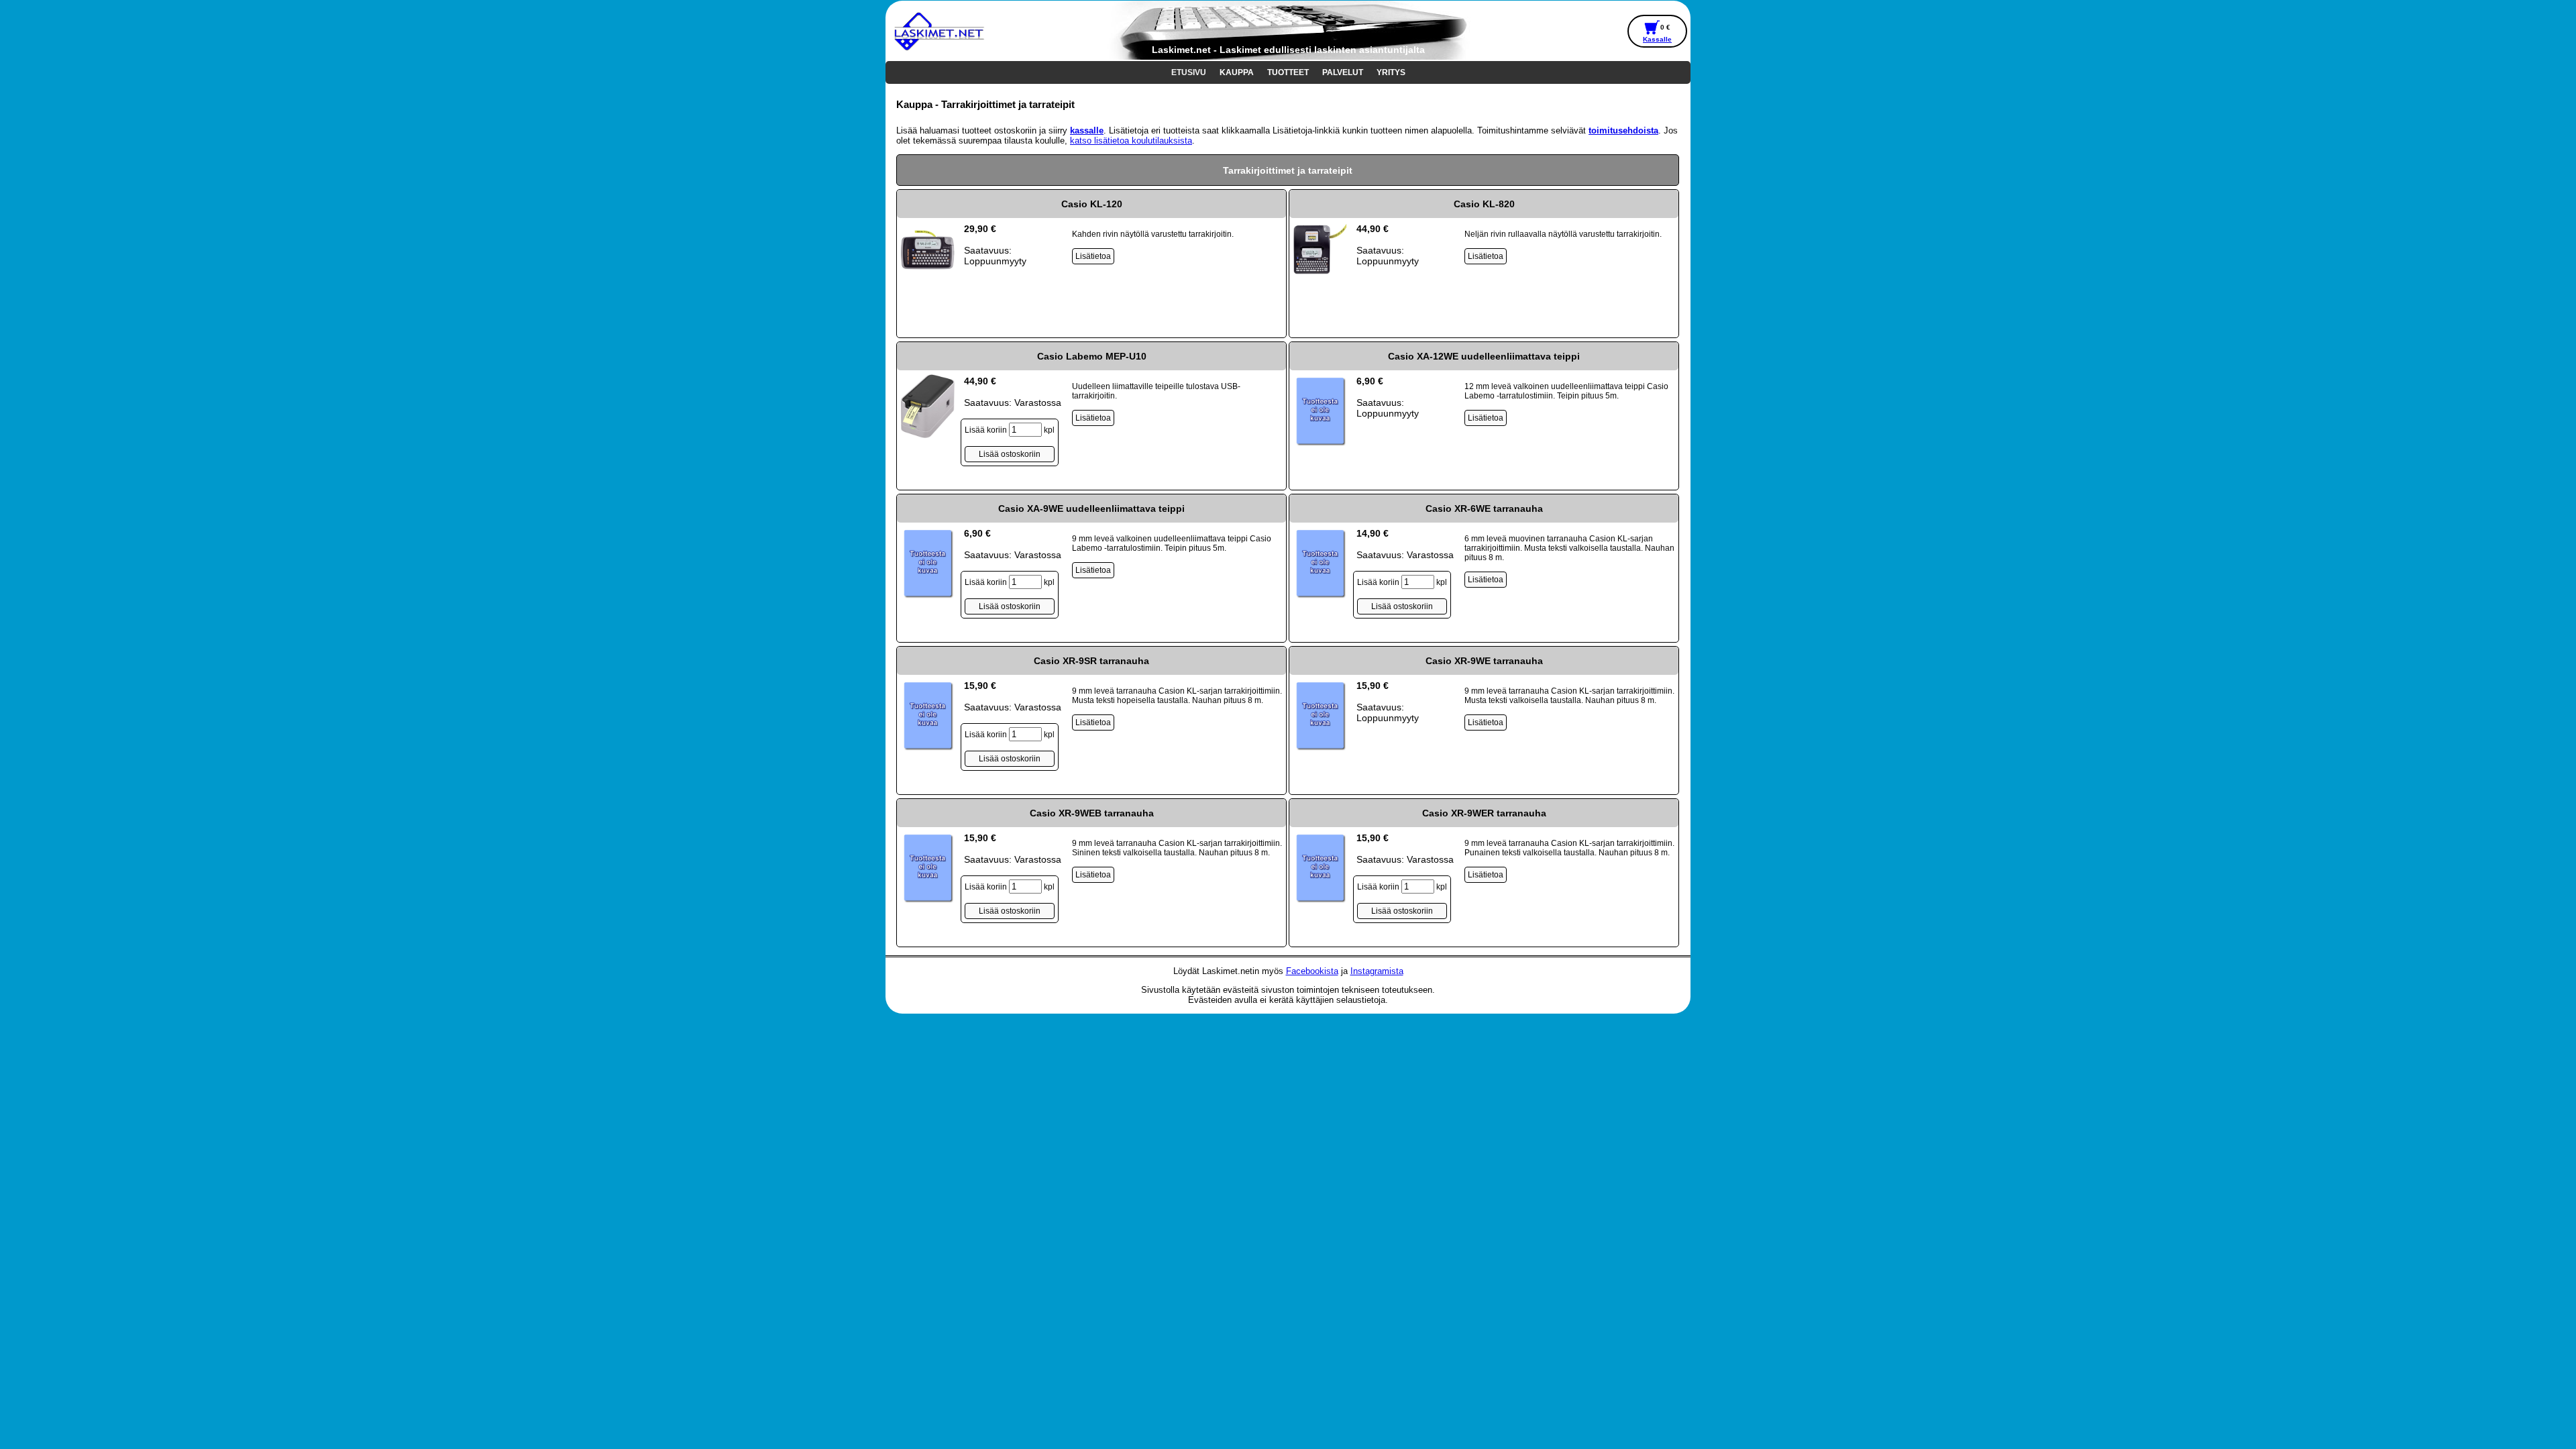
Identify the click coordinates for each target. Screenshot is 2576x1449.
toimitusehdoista (1623, 130)
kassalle (1087, 130)
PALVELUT (1343, 72)
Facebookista (1312, 971)
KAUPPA (1237, 72)
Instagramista (1377, 971)
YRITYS (1391, 72)
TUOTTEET (1288, 72)
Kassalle (1657, 39)
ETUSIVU (1189, 72)
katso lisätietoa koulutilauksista (1131, 141)
